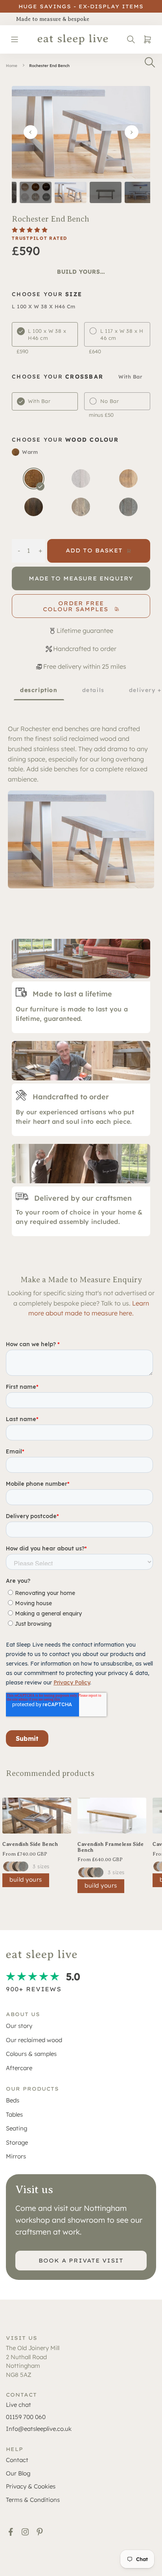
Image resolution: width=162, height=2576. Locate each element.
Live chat (18, 2405)
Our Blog (18, 2473)
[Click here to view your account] (131, 39)
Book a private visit (81, 2261)
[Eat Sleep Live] (73, 39)
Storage (17, 2142)
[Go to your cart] (146, 39)
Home (12, 66)
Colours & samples (31, 2054)
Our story (19, 2026)
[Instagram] (25, 2532)
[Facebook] (11, 2532)
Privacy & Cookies (31, 2486)
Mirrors (16, 2156)
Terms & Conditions (33, 2500)
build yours (26, 1879)
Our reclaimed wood (34, 2040)
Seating (17, 2128)
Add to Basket (94, 550)
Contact (17, 2460)
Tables (14, 2114)
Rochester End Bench (49, 66)
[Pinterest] (40, 2532)
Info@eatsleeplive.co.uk (39, 2429)
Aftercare (19, 2068)
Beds (13, 2100)
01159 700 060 (26, 2417)
